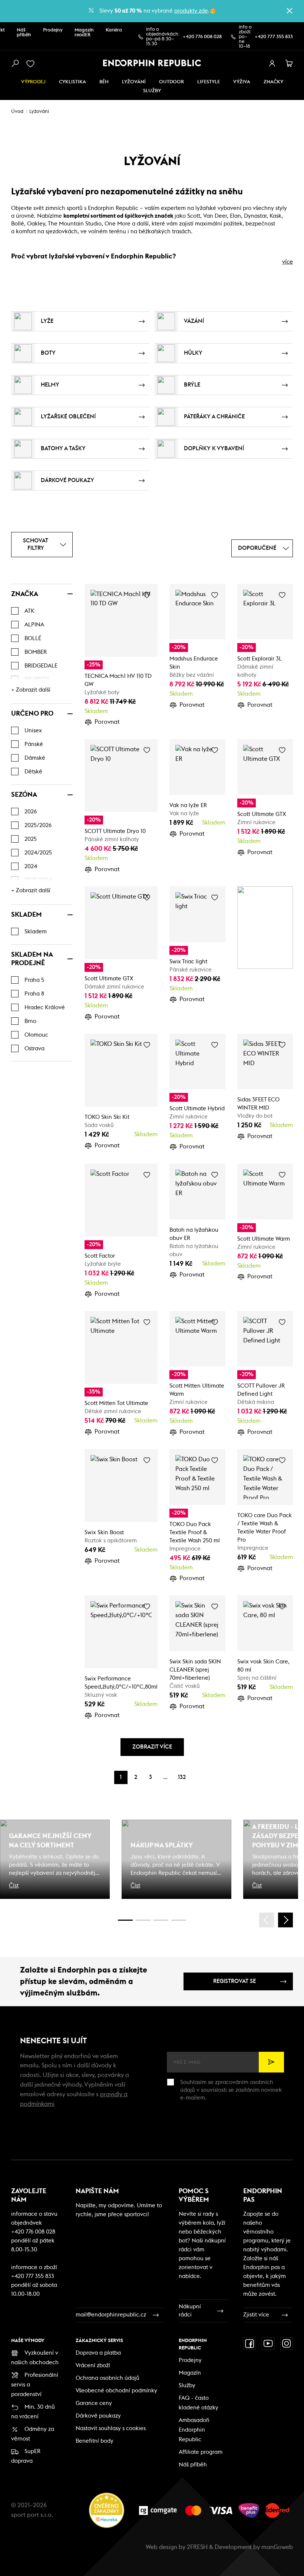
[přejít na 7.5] (179, 1920)
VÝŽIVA (242, 82)
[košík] (289, 64)
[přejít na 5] (161, 1920)
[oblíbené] (32, 64)
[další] (285, 1920)
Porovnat (107, 722)
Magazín (190, 2373)
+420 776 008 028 (202, 37)
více (288, 262)
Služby (187, 2386)
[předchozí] (267, 1920)
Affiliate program (201, 2452)
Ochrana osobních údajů (108, 2378)
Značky (273, 82)
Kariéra (114, 30)
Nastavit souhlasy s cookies (111, 2428)
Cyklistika (72, 82)
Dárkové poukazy (98, 2416)
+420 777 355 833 (274, 37)
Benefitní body (95, 2441)
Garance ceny (94, 2403)
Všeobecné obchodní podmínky (116, 2391)
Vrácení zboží (93, 2366)
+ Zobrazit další (31, 690)
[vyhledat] (15, 64)
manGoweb (277, 2547)
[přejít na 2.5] (143, 1920)
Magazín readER (84, 33)
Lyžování (134, 82)
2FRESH (197, 2547)
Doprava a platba (98, 2353)
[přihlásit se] (272, 64)
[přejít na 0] (125, 1920)
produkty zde (191, 11)
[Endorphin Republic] (152, 63)
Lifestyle (209, 82)
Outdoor (171, 82)
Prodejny (53, 30)
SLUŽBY (152, 91)
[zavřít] (290, 11)
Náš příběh (24, 33)
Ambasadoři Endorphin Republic (194, 2430)
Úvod (17, 112)
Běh (104, 82)
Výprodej (33, 82)
